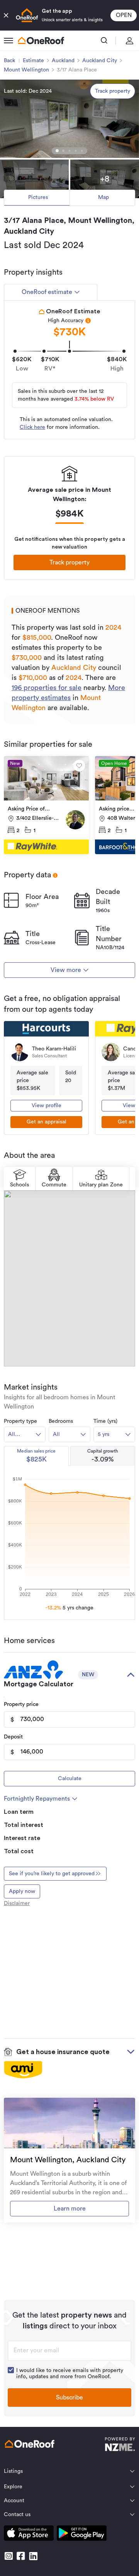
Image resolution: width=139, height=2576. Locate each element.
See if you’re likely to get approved (52, 1874)
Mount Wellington (26, 70)
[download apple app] (29, 2534)
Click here (32, 427)
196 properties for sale (47, 688)
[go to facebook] (21, 2556)
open (124, 15)
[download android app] (82, 2534)
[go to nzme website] (120, 2445)
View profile (47, 1106)
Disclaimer (17, 1903)
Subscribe (69, 2398)
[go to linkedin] (33, 2556)
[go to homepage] (41, 41)
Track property (113, 91)
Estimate (33, 61)
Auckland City (100, 61)
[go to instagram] (8, 2556)
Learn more (70, 2209)
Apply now (22, 1891)
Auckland (63, 61)
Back (9, 61)
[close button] (6, 15)
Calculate (70, 1779)
